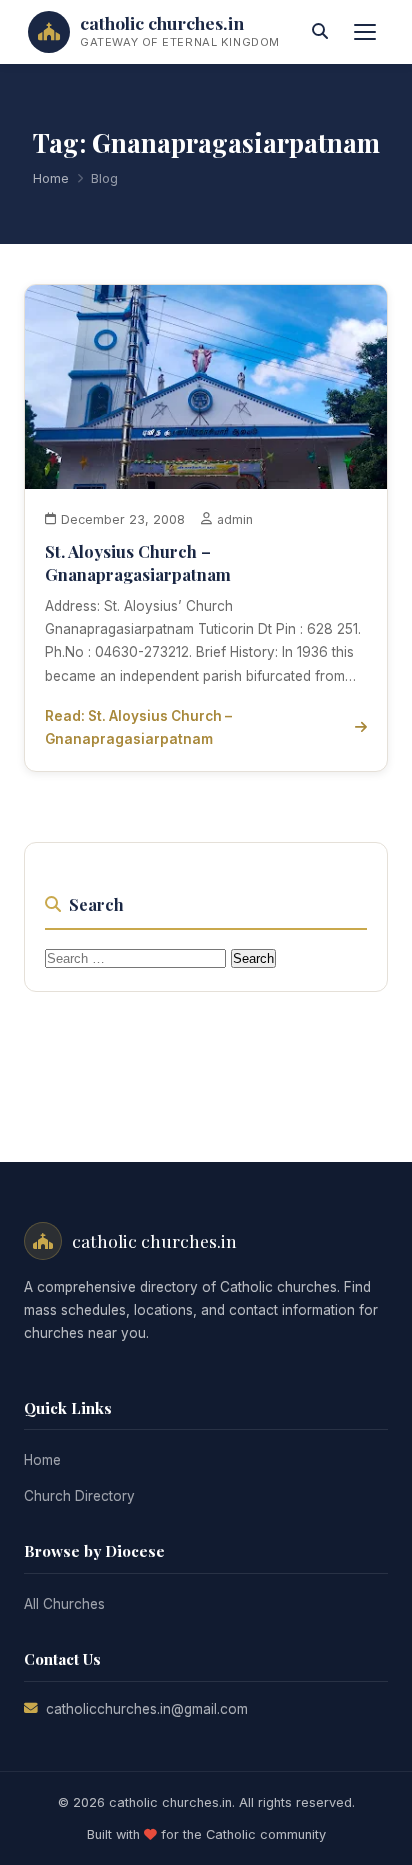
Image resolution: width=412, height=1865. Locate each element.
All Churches (64, 1604)
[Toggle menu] (365, 32)
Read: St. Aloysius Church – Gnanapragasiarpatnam (138, 727)
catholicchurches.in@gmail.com (147, 1709)
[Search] (320, 32)
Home (51, 178)
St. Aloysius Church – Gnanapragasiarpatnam (138, 562)
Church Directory (79, 1496)
